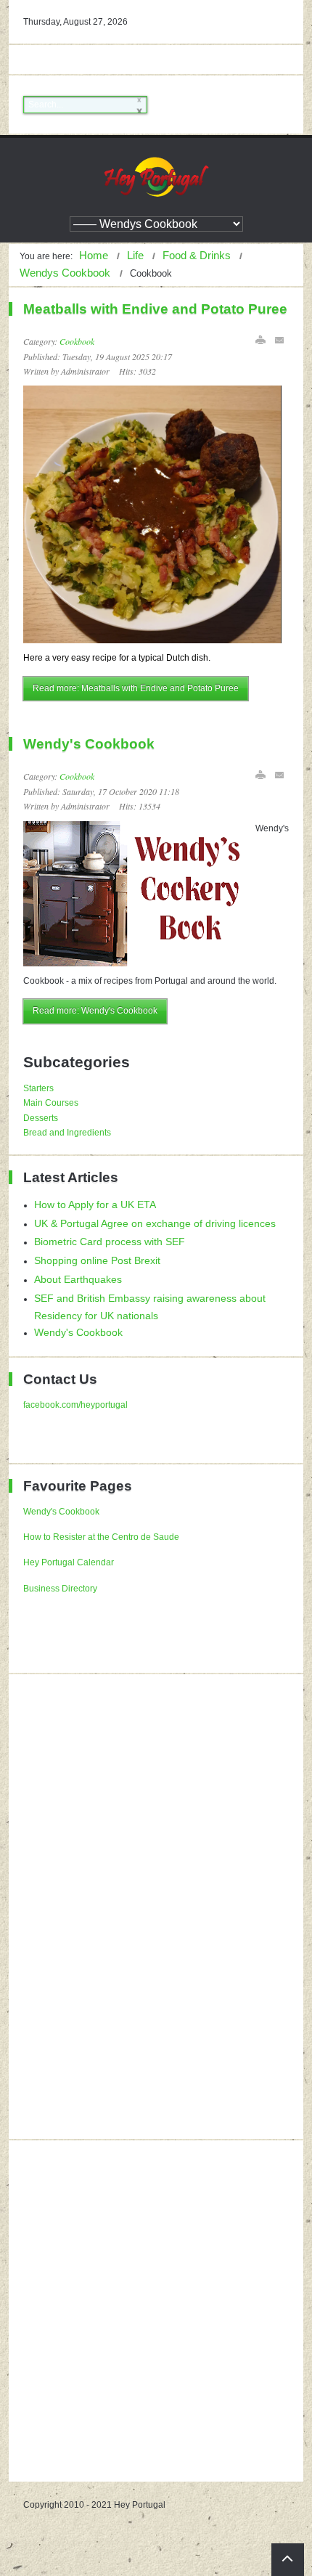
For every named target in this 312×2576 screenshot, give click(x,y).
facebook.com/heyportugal (75, 1405)
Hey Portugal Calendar (69, 1562)
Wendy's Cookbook (89, 744)
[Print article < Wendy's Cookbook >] (260, 775)
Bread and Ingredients (67, 1133)
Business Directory (60, 1589)
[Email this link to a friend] (280, 340)
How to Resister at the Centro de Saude (101, 1537)
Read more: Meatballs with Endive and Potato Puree (136, 688)
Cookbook (77, 341)
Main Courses (51, 1103)
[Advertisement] (132, 1907)
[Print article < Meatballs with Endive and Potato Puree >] (260, 340)
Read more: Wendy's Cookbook (95, 1011)
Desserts (41, 1118)
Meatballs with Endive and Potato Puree (155, 309)
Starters (38, 1088)
